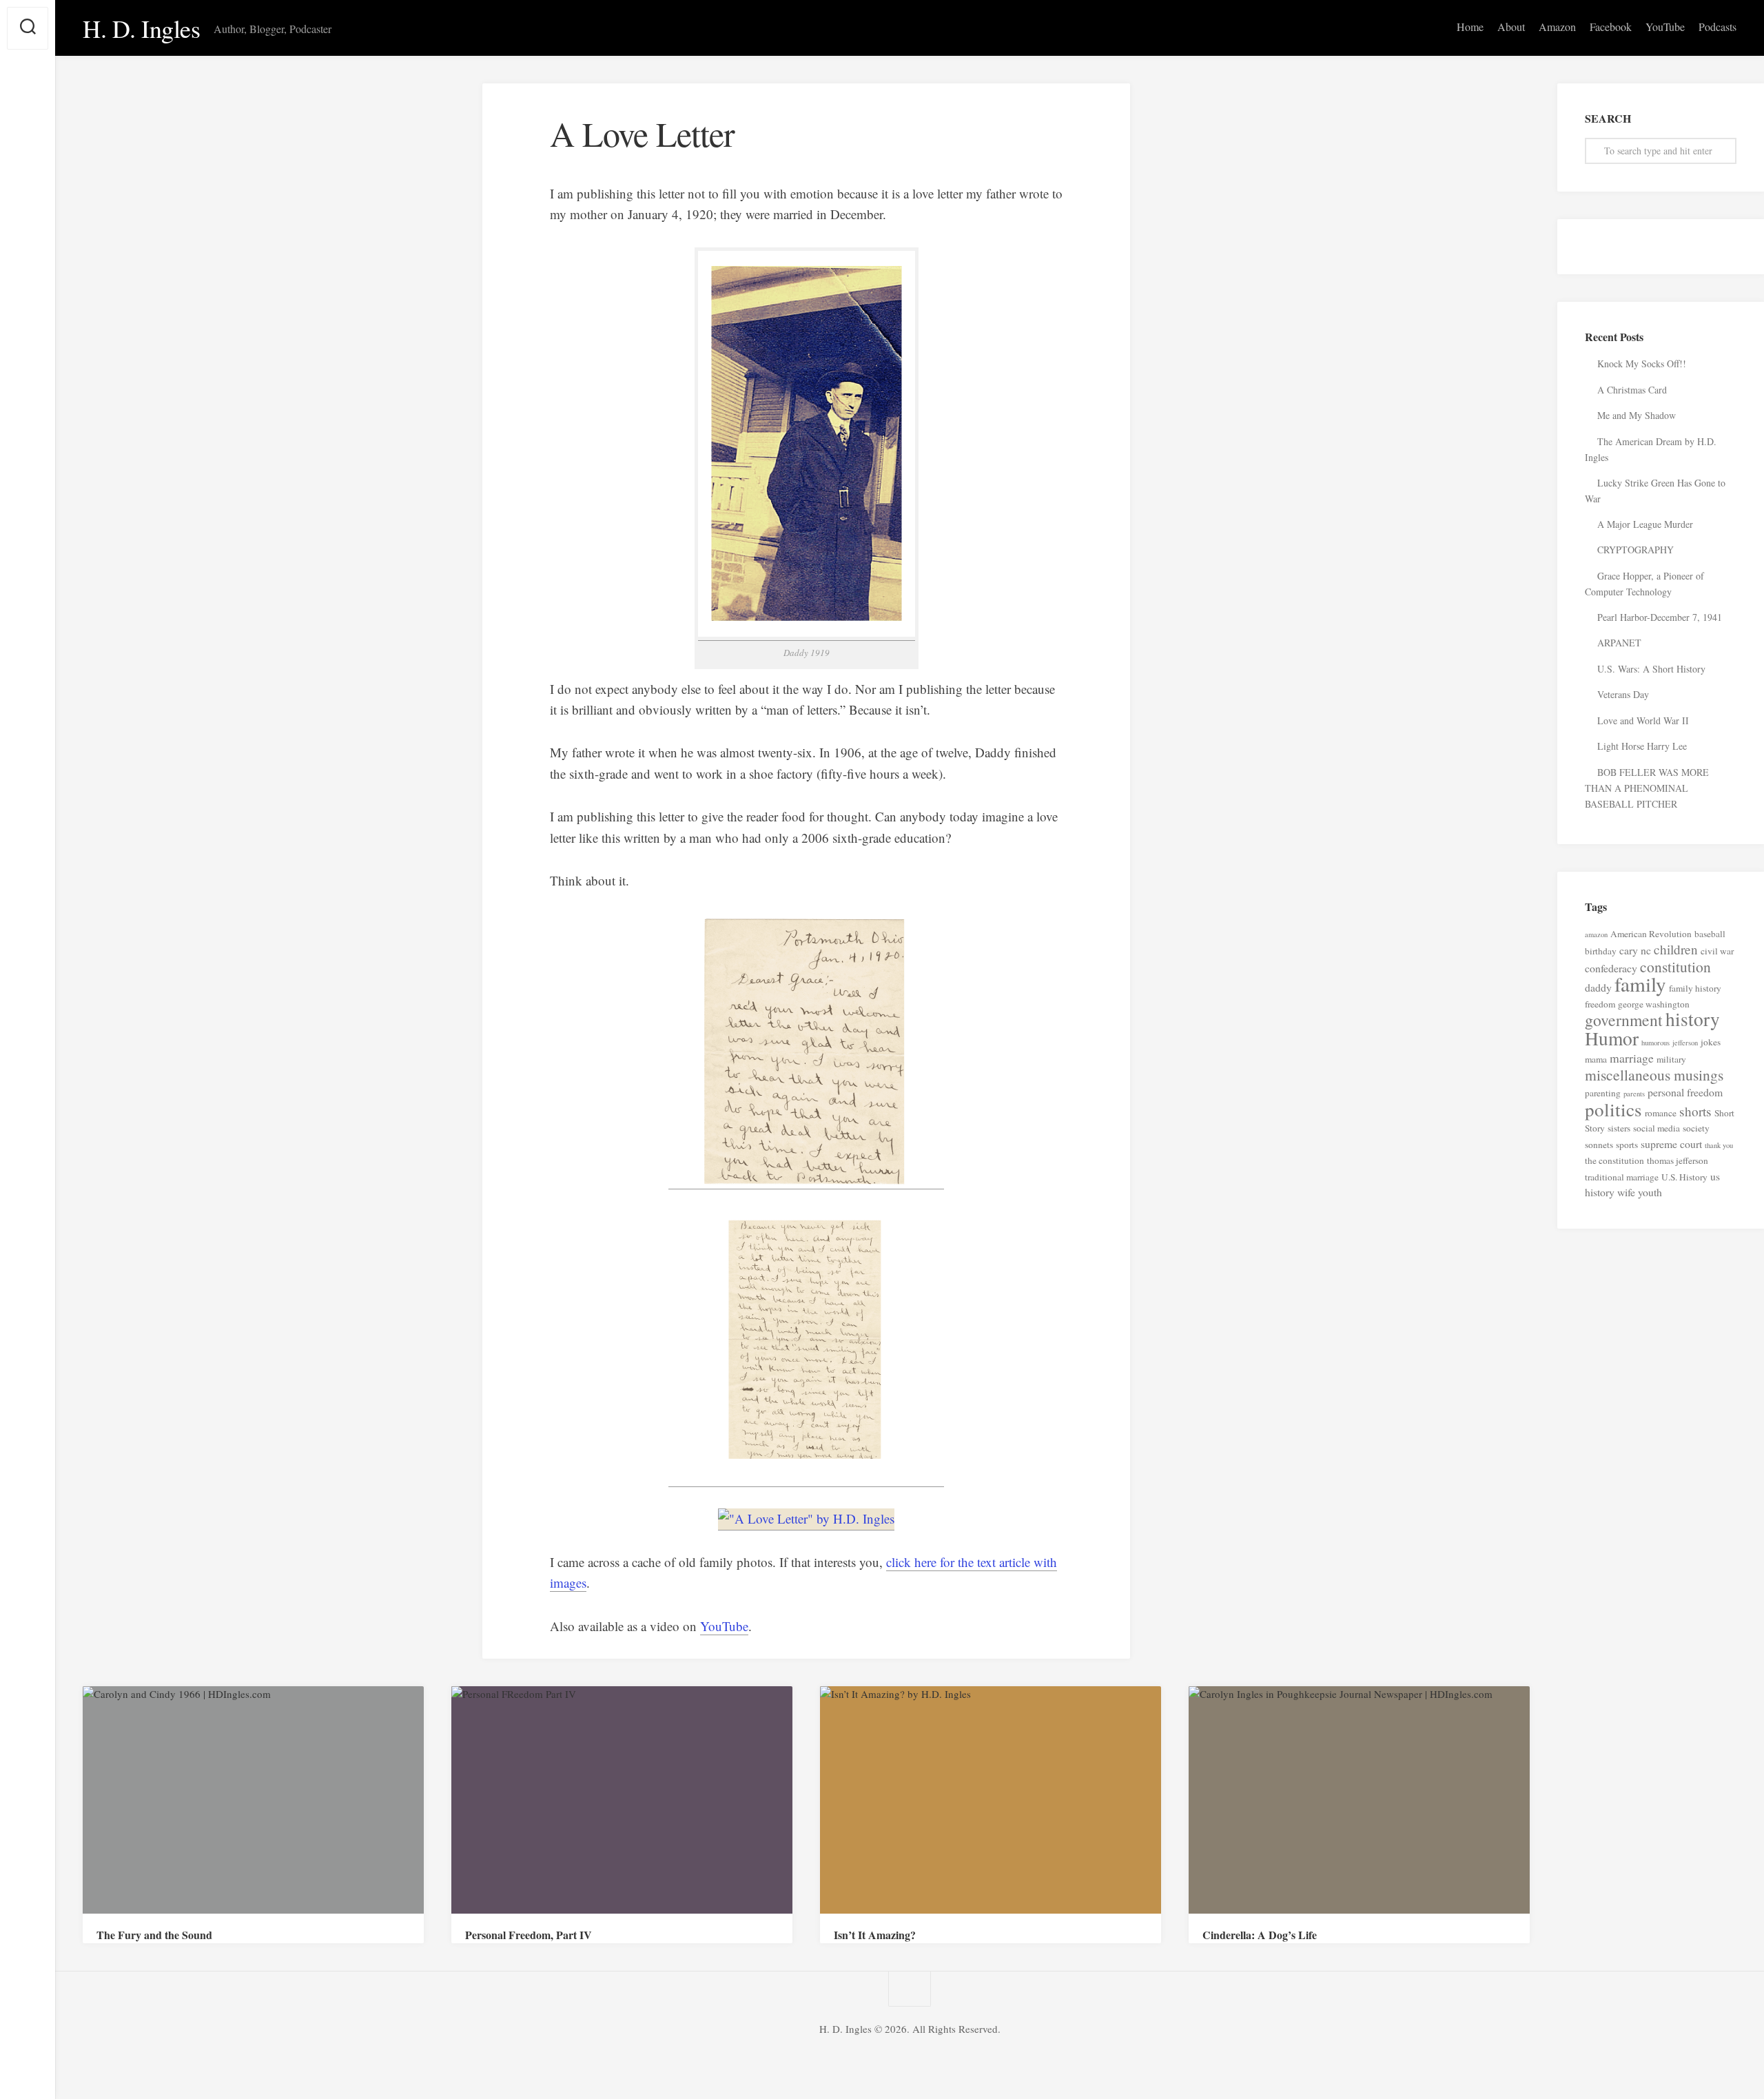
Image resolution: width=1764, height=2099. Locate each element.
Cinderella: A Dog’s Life (1260, 1935)
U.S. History (1684, 1177)
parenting (1603, 1093)
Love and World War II (1645, 720)
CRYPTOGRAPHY (1635, 550)
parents (1634, 1094)
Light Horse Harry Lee (1642, 746)
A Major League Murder (1645, 524)
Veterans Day (1623, 694)
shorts (1695, 1111)
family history (1695, 988)
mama (1596, 1059)
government (1624, 1020)
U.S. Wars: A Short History (1651, 669)
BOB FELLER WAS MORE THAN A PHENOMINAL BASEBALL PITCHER (1647, 788)
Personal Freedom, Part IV (529, 1935)
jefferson (1685, 1043)
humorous (1655, 1043)
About (1511, 27)
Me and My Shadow (1637, 415)
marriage (1632, 1058)
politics (1613, 1109)
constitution (1675, 966)
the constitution (1614, 1160)
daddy (1598, 987)
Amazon (1557, 27)
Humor (1612, 1038)
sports (1627, 1145)
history (1693, 1019)
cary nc (1635, 950)
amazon (1596, 934)
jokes (1711, 1042)
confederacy (1611, 968)
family (1640, 984)
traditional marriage (1622, 1177)
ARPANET (1619, 643)
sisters (1619, 1128)
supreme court (1671, 1144)
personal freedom (1685, 1092)
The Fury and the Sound (154, 1935)
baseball (1710, 934)
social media (1657, 1128)
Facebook (1611, 27)
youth (1650, 1192)
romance (1661, 1113)
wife (1626, 1192)
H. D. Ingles (141, 28)
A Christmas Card (1632, 390)
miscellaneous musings (1654, 1075)
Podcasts (1717, 27)
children (1676, 949)
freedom (1600, 1004)
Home (1470, 27)
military (1671, 1059)
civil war (1717, 951)
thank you (1719, 1145)
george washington (1654, 1004)
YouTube (1665, 27)
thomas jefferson (1678, 1160)
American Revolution (1651, 934)
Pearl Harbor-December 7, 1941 (1660, 617)
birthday (1601, 951)
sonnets (1599, 1145)
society (1696, 1128)
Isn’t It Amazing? (875, 1935)
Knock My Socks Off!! (1642, 364)
